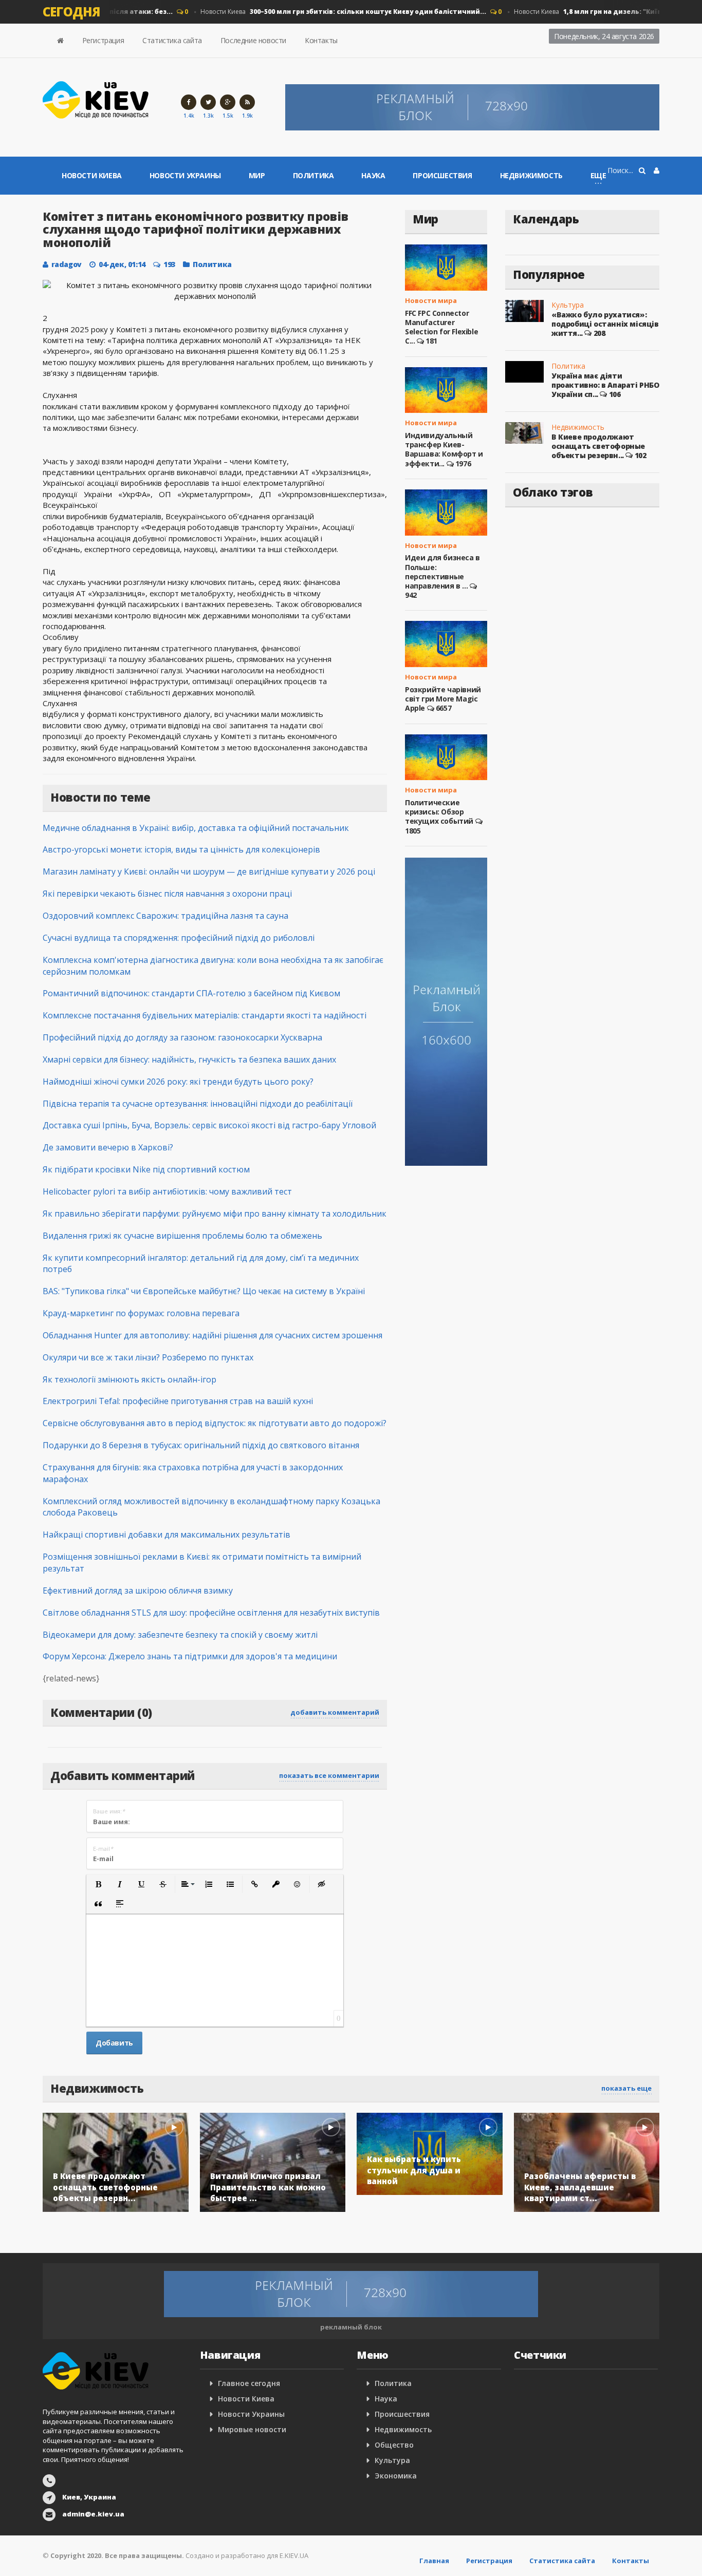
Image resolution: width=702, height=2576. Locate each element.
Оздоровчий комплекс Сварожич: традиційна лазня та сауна (165, 916)
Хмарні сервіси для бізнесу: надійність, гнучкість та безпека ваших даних (189, 1059)
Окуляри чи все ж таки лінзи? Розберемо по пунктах (148, 1357)
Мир (257, 175)
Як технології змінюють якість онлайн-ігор (130, 1379)
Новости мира (431, 300)
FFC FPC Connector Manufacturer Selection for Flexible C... (441, 327)
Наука (373, 175)
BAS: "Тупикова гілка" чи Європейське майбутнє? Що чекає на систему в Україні (204, 1291)
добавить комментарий (335, 1712)
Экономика (396, 2476)
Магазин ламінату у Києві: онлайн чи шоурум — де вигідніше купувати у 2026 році (209, 872)
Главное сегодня (249, 2383)
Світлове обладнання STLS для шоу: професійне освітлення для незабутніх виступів (211, 1613)
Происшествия (442, 175)
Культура (568, 305)
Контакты (321, 40)
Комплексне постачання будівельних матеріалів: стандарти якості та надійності (205, 1015)
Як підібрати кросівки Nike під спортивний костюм (146, 1169)
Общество (394, 2445)
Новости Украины (185, 175)
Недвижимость (531, 175)
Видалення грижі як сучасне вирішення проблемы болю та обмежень (182, 1236)
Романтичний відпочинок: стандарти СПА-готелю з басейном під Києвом (191, 993)
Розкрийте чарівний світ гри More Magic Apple (443, 699)
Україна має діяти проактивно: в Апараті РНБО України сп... (605, 385)
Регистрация (103, 40)
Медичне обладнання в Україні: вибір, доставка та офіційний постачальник (196, 828)
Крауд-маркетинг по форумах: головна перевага (141, 1313)
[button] (98, 1884)
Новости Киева (323, 12)
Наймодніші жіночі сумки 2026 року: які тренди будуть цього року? (178, 1082)
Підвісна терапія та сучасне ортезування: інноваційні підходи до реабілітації (198, 1104)
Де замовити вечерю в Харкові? (108, 1147)
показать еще (626, 2088)
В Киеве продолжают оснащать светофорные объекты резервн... (598, 446)
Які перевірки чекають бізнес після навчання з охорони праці (167, 894)
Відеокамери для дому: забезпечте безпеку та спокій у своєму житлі (180, 1635)
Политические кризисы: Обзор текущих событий (439, 812)
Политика (313, 175)
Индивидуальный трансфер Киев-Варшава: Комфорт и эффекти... (444, 449)
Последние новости (253, 40)
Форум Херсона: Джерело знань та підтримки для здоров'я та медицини (190, 1656)
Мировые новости (252, 2429)
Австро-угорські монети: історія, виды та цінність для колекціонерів (181, 849)
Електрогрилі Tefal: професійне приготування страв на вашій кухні (178, 1401)
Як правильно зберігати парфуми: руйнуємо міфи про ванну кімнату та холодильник (215, 1214)
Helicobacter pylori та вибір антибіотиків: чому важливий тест (167, 1191)
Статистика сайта (172, 40)
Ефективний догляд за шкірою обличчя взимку (138, 1590)
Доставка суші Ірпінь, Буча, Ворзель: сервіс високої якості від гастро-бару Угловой (209, 1125)
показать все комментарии (329, 1775)
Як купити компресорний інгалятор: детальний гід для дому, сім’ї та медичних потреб (201, 1264)
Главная (434, 2561)
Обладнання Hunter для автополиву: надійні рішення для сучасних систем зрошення (213, 1335)
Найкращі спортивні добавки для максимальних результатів (167, 1535)
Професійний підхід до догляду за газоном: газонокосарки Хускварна (182, 1037)
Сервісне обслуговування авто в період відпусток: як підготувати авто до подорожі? (215, 1423)
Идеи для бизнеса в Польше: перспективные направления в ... (442, 572)
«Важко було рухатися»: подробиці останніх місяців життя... (605, 324)
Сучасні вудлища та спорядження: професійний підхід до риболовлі (179, 938)
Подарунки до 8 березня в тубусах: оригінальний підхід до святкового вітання (201, 1445)
